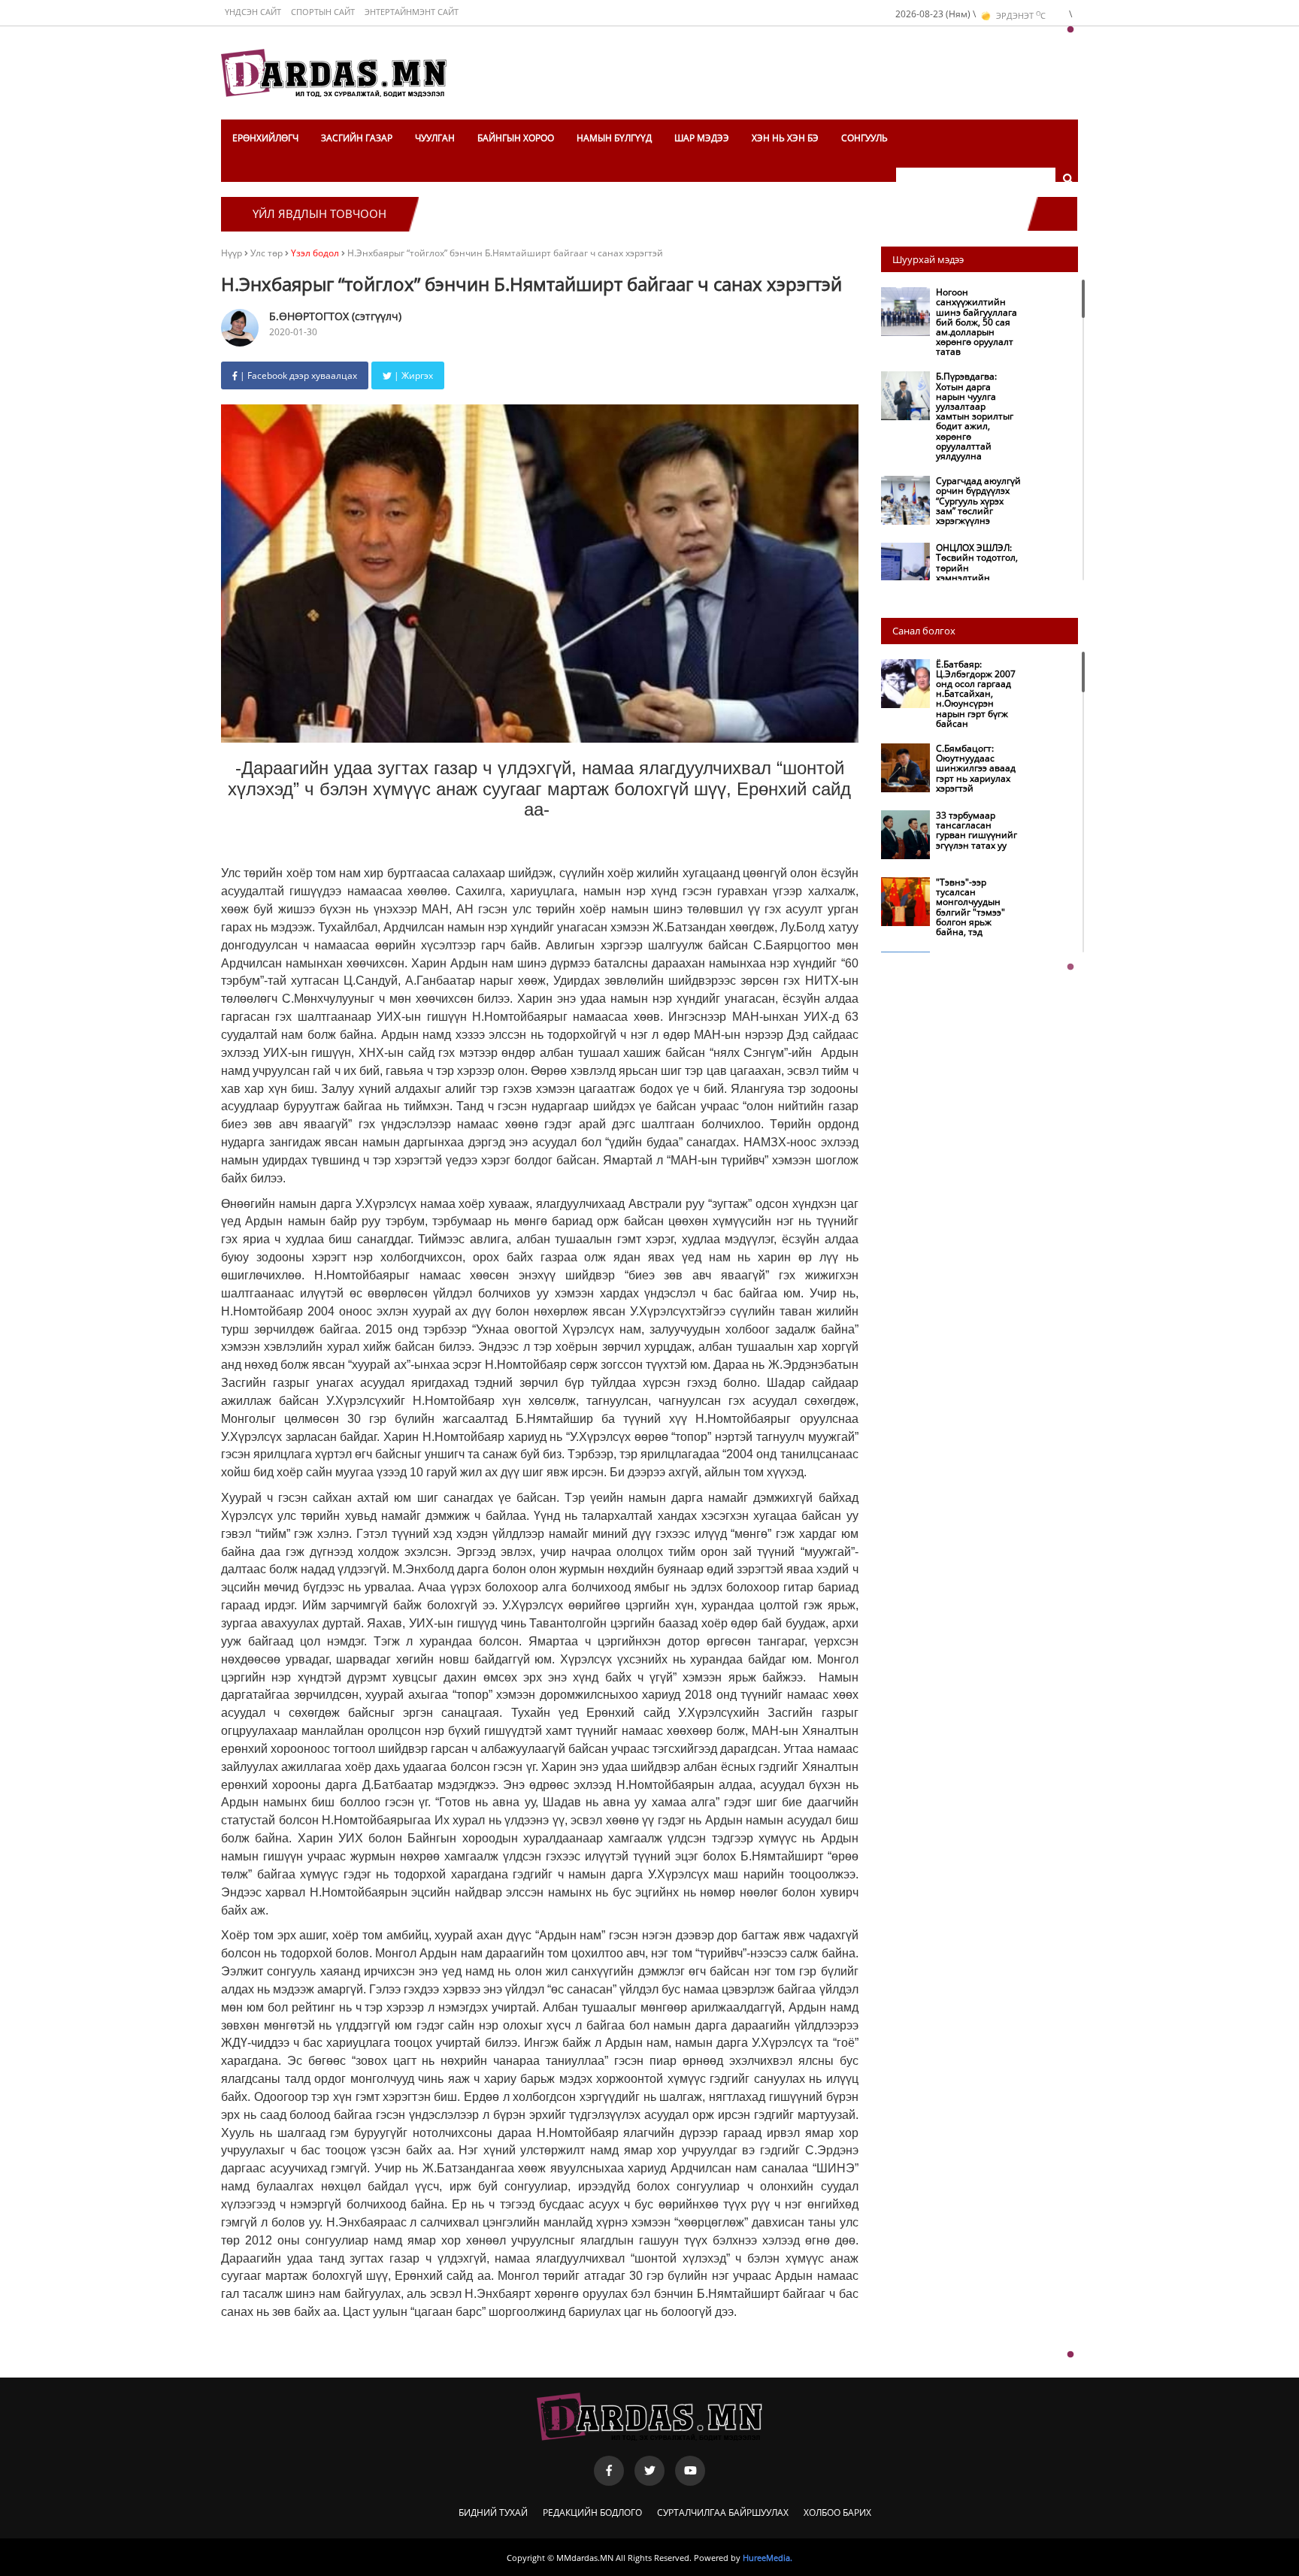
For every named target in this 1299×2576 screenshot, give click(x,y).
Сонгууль (864, 138)
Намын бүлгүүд (614, 138)
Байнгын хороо (516, 138)
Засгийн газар (357, 138)
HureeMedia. (768, 2558)
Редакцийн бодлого (592, 2512)
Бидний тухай (493, 2512)
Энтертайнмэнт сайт (412, 12)
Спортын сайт (323, 12)
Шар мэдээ (702, 138)
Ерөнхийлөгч (265, 138)
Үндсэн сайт (253, 12)
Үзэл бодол (315, 253)
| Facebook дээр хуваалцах (297, 375)
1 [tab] (1070, 30)
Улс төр (268, 253)
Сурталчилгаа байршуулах (723, 2512)
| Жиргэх (412, 375)
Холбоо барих (837, 2512)
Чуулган (435, 138)
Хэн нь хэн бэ (785, 138)
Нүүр (232, 253)
